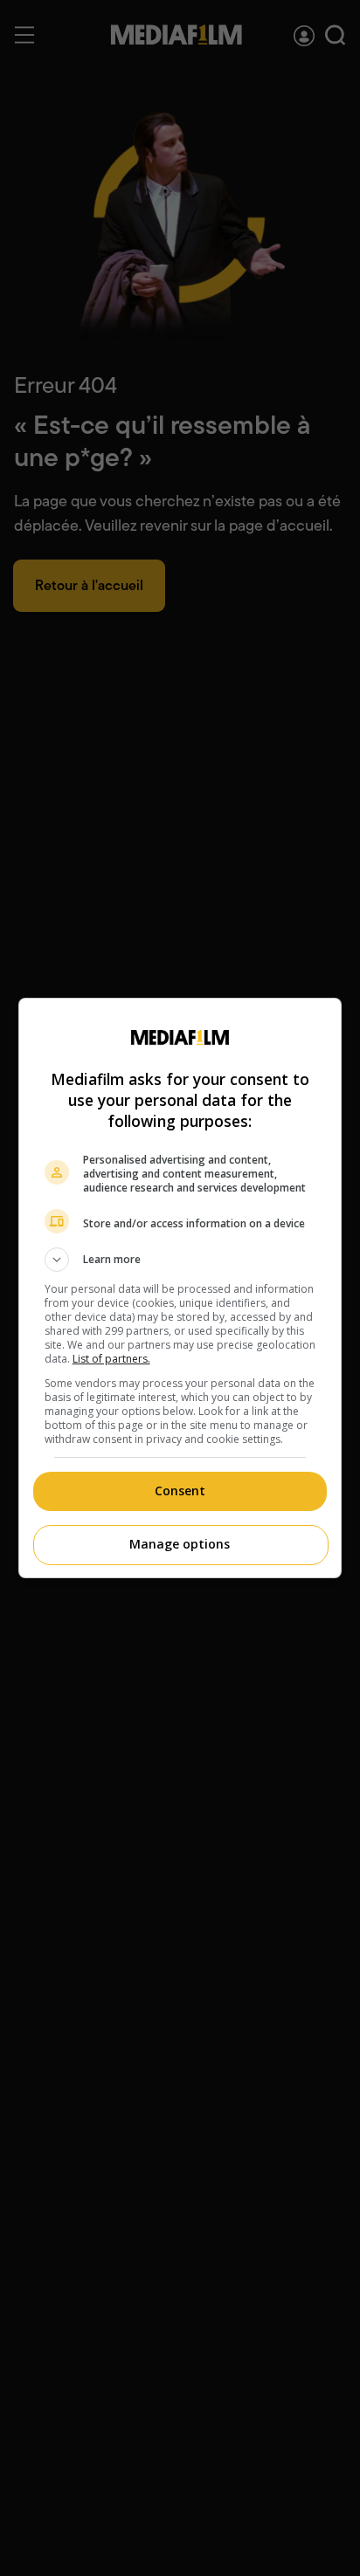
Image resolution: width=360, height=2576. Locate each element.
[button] (180, 1260)
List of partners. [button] (111, 1359)
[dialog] (180, 1288)
